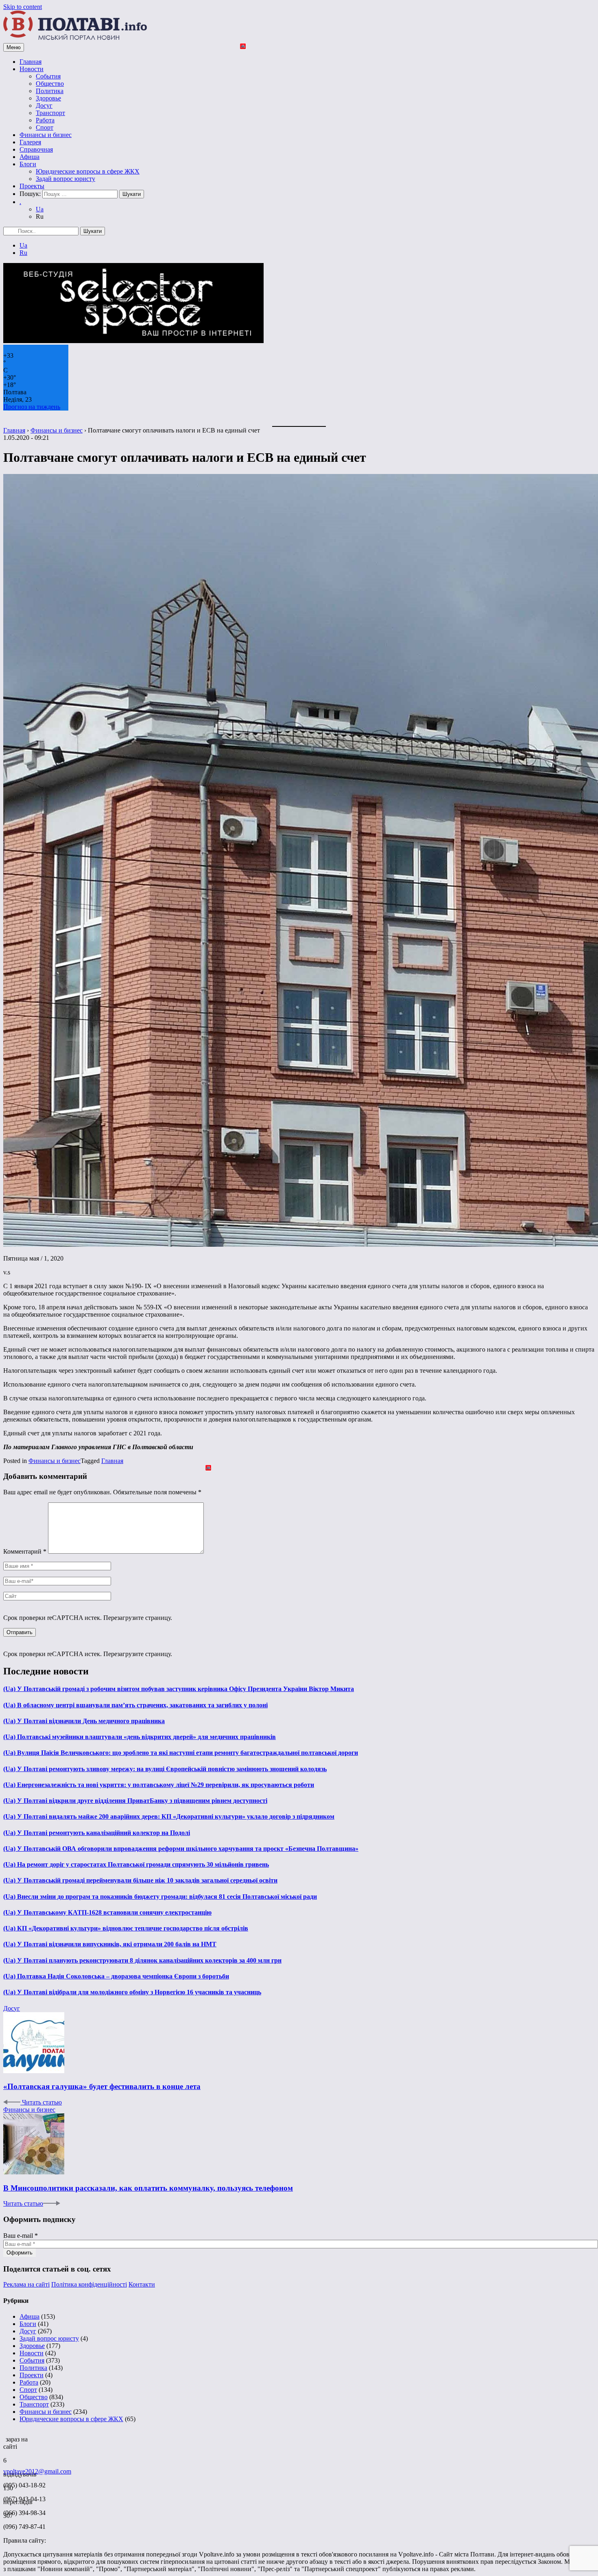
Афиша (29, 157)
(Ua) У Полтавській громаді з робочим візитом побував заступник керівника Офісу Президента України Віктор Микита (179, 1689)
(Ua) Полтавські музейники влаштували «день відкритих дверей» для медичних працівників (140, 1737)
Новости (32, 69)
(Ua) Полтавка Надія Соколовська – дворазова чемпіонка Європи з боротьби (116, 1976)
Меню (14, 47)
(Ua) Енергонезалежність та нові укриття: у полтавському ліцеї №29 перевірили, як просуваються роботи (159, 1785)
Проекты (32, 186)
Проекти (32, 2375)
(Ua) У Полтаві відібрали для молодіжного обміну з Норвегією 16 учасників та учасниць (132, 1992)
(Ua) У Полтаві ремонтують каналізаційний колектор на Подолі (97, 1833)
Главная (31, 62)
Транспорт (50, 113)
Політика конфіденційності (89, 2284)
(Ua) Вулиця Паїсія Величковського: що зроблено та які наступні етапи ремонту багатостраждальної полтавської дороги (181, 1753)
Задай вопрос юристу (65, 179)
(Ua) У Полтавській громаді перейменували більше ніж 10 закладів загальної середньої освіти (140, 1880)
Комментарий (25, 1551)
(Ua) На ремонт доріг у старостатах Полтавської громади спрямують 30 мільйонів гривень (136, 1864)
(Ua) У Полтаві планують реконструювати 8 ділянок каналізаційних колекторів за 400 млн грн (142, 1960)
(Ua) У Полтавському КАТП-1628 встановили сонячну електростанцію (107, 1912)
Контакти (142, 2284)
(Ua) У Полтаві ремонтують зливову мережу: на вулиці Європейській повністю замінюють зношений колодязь (165, 1769)
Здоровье (48, 98)
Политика (50, 91)
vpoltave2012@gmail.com (37, 2471)
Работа (45, 120)
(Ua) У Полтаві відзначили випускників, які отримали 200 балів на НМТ (110, 1944)
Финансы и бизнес (46, 135)
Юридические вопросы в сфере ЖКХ (88, 171)
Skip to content (23, 7)
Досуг (44, 105)
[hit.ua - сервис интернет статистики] (4, 2437)
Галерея (30, 142)
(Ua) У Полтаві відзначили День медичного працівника (84, 1721)
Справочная (36, 149)
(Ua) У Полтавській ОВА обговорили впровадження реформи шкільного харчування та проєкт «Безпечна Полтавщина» (181, 1849)
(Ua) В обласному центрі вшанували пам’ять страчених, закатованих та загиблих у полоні (135, 1705)
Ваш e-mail (21, 2236)
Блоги (28, 164)
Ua (40, 209)
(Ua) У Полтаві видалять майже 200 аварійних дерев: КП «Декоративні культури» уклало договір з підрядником (169, 1816)
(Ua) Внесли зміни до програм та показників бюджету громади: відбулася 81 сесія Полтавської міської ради (160, 1897)
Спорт (45, 127)
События (48, 76)
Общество (50, 84)
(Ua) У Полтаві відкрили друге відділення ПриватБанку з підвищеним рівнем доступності (135, 1801)
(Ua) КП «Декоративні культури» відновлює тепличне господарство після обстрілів (126, 1928)
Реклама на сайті (26, 2284)
